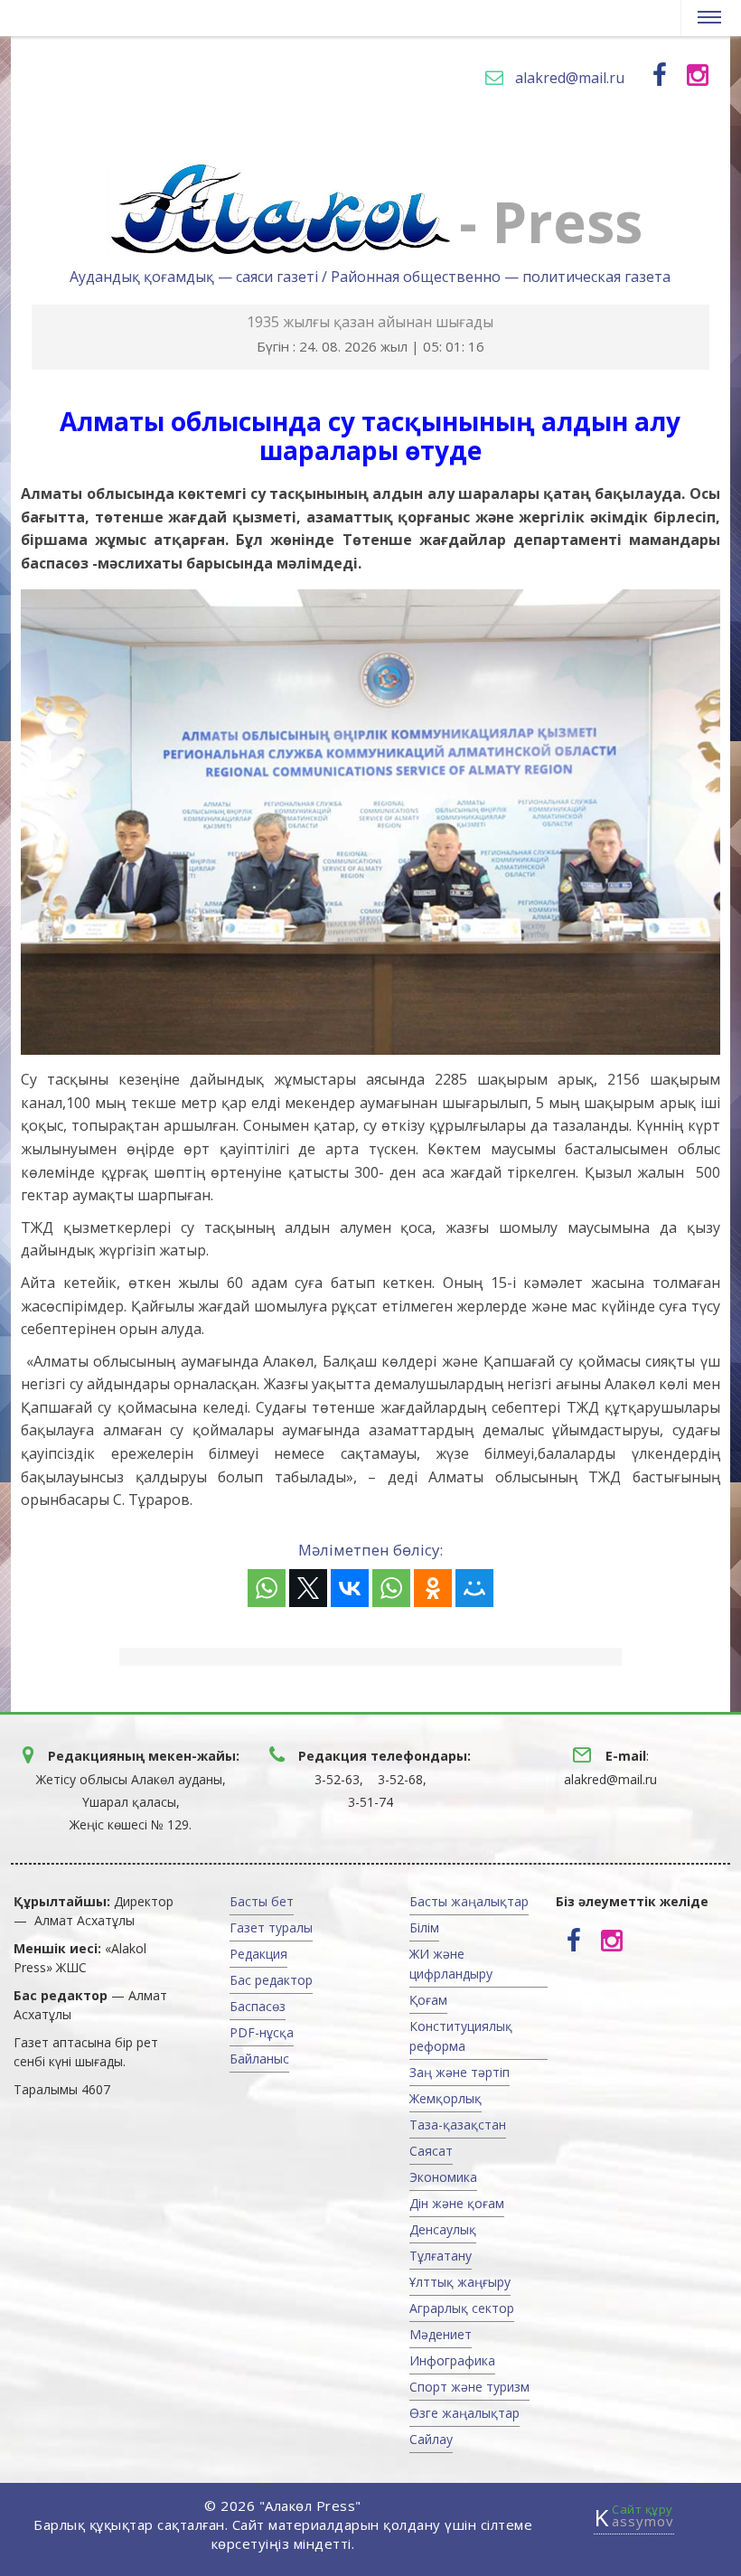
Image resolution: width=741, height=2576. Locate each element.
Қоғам (428, 2000)
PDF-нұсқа (262, 2032)
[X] (308, 1588)
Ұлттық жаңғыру (460, 2282)
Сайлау (431, 2439)
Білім (424, 1927)
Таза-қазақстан (458, 2125)
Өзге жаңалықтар (464, 2413)
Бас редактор (271, 1980)
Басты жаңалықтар (469, 1901)
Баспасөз (258, 2006)
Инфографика (452, 2360)
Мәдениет (441, 2334)
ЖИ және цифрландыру (451, 1964)
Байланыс (259, 2059)
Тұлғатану (441, 2256)
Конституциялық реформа (461, 2036)
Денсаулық (443, 2229)
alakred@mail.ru (570, 78)
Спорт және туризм (469, 2387)
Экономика (443, 2177)
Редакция (258, 1954)
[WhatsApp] (267, 1588)
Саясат (431, 2151)
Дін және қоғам (457, 2203)
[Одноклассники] (433, 1588)
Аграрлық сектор (462, 2308)
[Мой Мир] (474, 1588)
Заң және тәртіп (460, 2072)
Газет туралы (271, 1927)
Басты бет (262, 1901)
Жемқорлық (446, 2098)
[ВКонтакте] (350, 1588)
